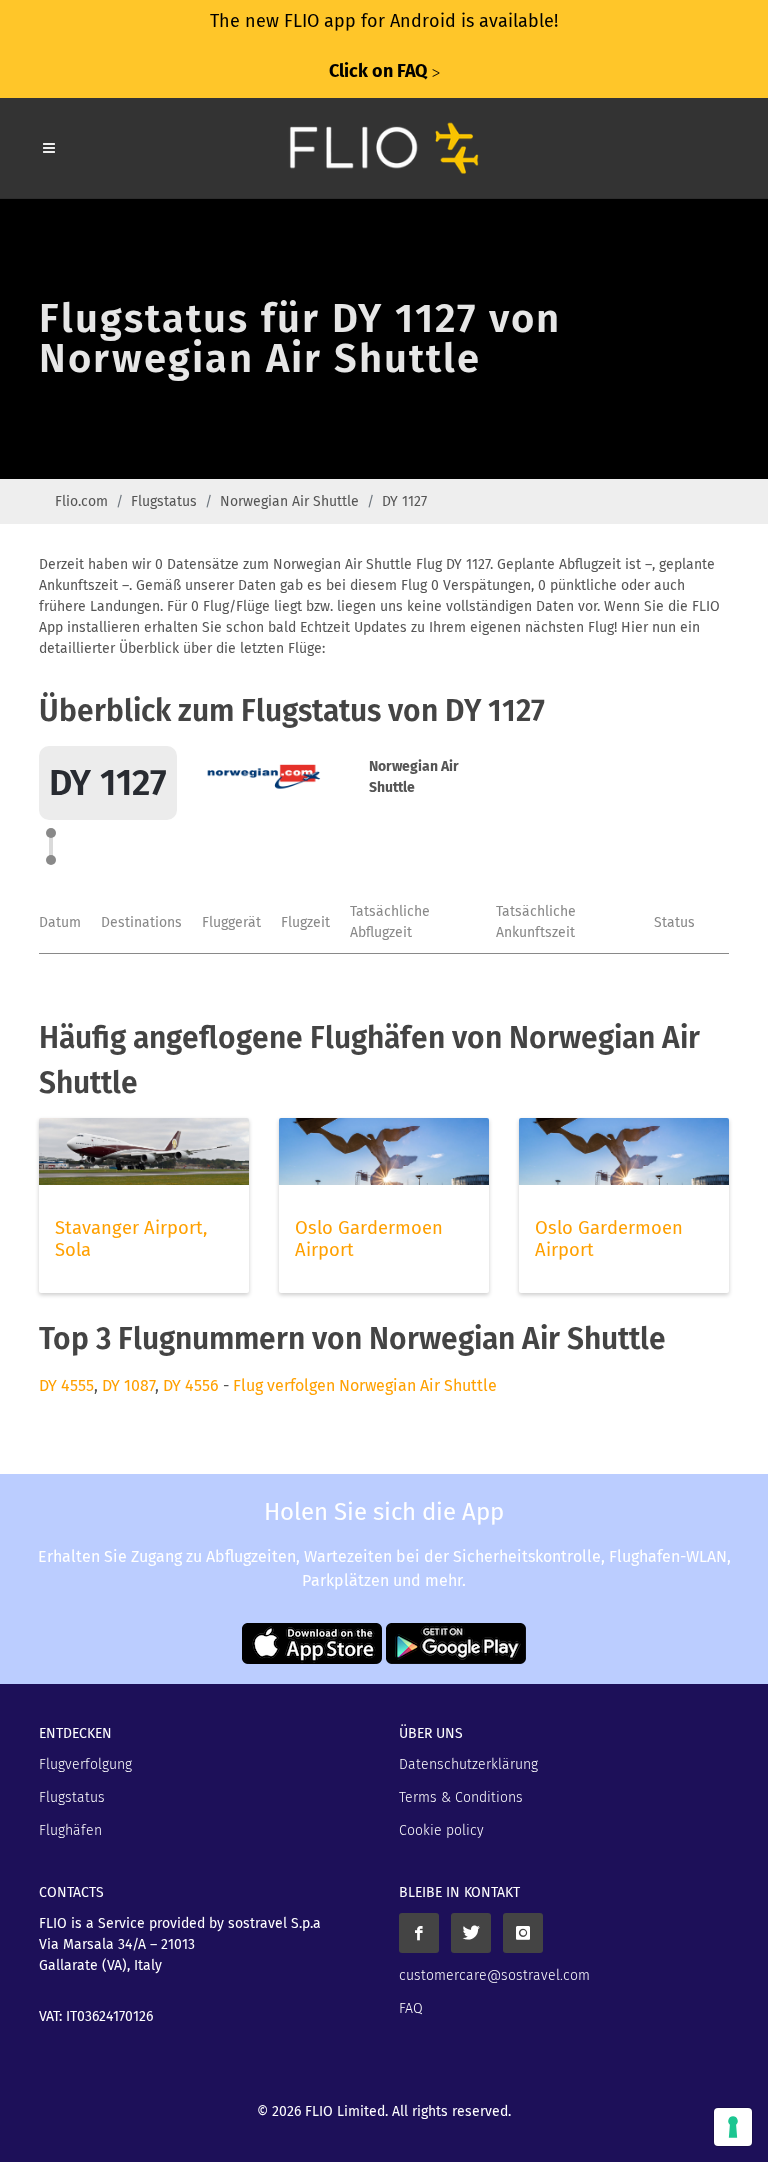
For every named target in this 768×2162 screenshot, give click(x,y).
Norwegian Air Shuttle (289, 501)
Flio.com (81, 501)
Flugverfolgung (85, 1764)
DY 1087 (128, 1385)
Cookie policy (441, 1830)
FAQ (411, 2008)
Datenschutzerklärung (468, 1764)
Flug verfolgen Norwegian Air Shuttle (365, 1385)
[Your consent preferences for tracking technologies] (733, 2127)
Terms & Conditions (461, 1797)
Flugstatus (164, 501)
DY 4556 (191, 1385)
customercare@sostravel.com (494, 1975)
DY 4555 (66, 1385)
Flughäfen (70, 1830)
